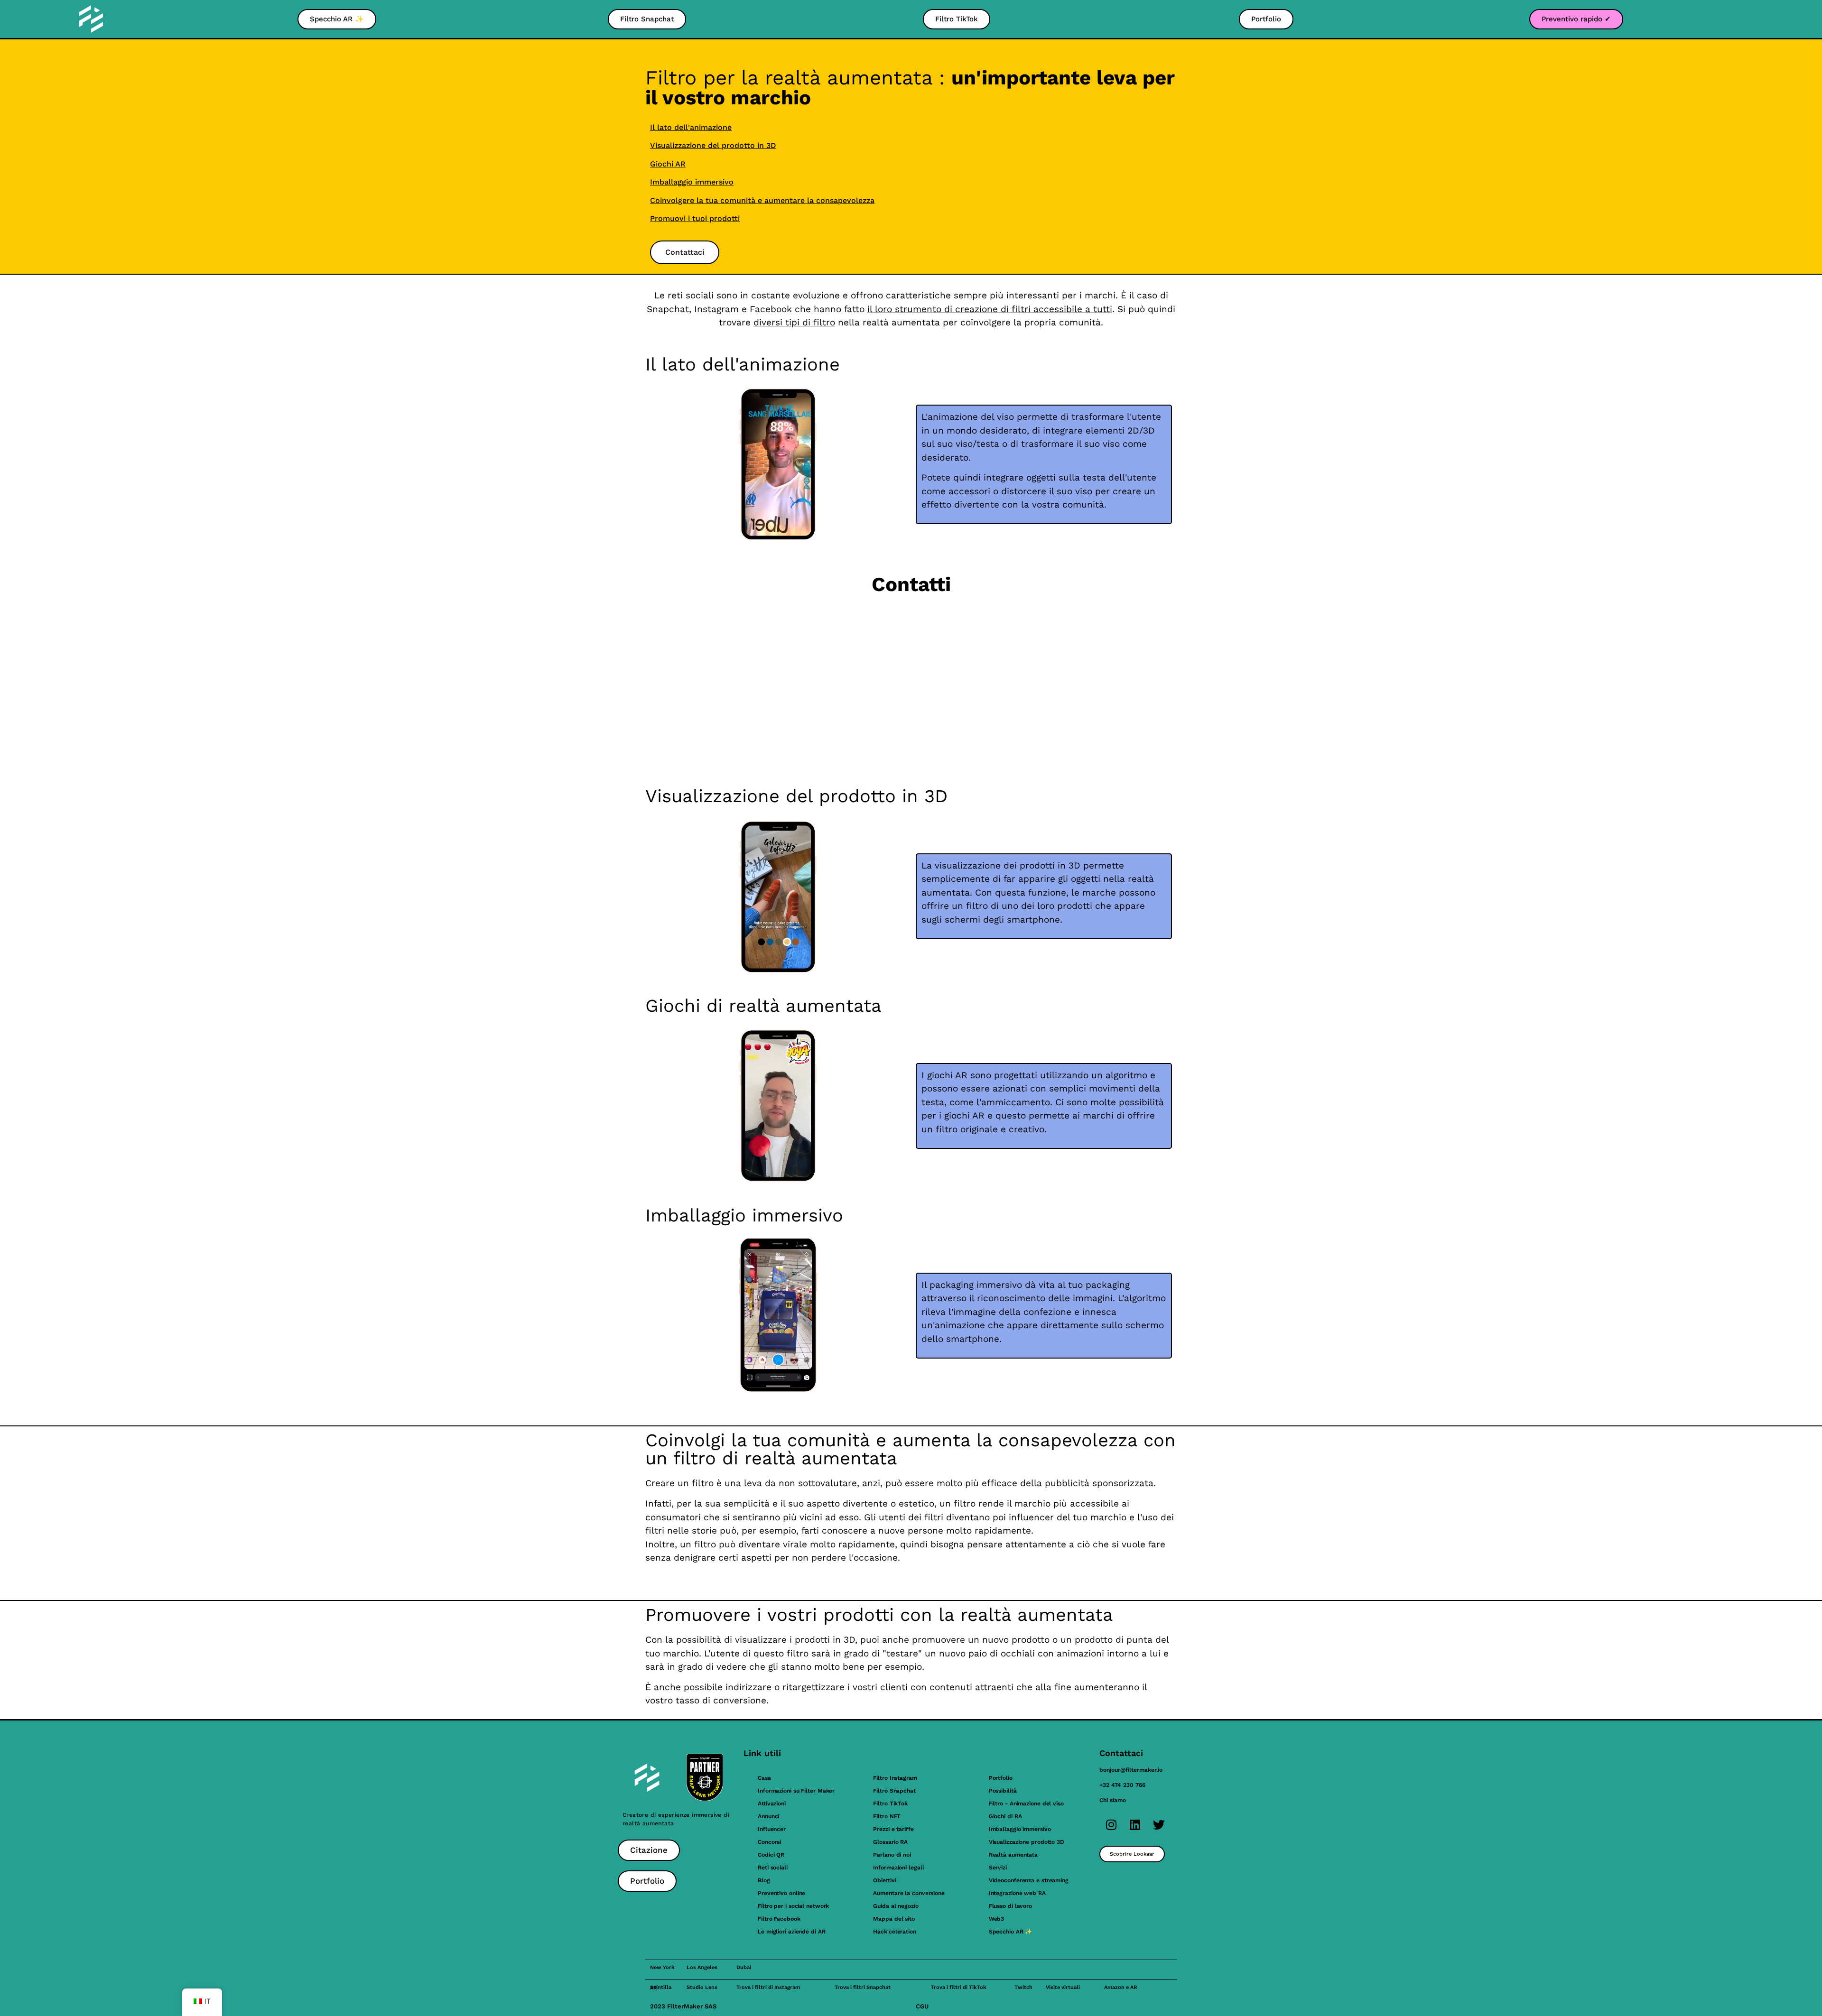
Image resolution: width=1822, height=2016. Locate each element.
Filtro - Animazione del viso (1026, 1803)
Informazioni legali (898, 1868)
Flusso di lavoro (1010, 1906)
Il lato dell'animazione (691, 127)
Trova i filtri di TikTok (959, 1987)
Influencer (772, 1829)
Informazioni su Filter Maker (796, 1791)
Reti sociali (773, 1868)
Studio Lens (702, 1987)
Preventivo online (781, 1893)
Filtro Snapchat (894, 1791)
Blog (764, 1880)
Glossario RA (890, 1842)
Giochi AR (668, 164)
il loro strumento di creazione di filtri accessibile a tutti (990, 309)
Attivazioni (772, 1803)
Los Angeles (702, 1967)
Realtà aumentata (1013, 1855)
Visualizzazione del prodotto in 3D (713, 145)
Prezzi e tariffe (893, 1829)
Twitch (1023, 1987)
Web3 (997, 1919)
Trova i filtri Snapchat (863, 1987)
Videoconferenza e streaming (1029, 1880)
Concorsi (769, 1842)
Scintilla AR (661, 1988)
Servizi (998, 1868)
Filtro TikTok (890, 1803)
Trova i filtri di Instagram (768, 1987)
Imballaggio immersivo (692, 182)
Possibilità (1003, 1791)
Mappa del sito (894, 1919)
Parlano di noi (892, 1855)
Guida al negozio (896, 1906)
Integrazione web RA (1017, 1893)
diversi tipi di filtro (794, 322)
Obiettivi (884, 1880)
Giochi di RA (1005, 1816)
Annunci (768, 1816)
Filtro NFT (887, 1816)
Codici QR (771, 1855)
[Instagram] (1111, 1824)
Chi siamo (1113, 1800)
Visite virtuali (1063, 1987)
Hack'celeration (895, 1932)
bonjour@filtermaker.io (1131, 1770)
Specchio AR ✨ (1011, 1932)
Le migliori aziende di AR (792, 1932)
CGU (922, 2006)
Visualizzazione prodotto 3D (1027, 1842)
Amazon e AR (1120, 1987)
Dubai (744, 1967)
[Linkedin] (1135, 1824)
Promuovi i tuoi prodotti (695, 218)
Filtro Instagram (895, 1778)
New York (662, 1967)
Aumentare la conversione (909, 1893)
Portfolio (1001, 1778)
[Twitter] (1159, 1824)
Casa (764, 1778)
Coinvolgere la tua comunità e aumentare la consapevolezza (762, 200)
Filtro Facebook (779, 1919)
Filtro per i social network (793, 1906)
